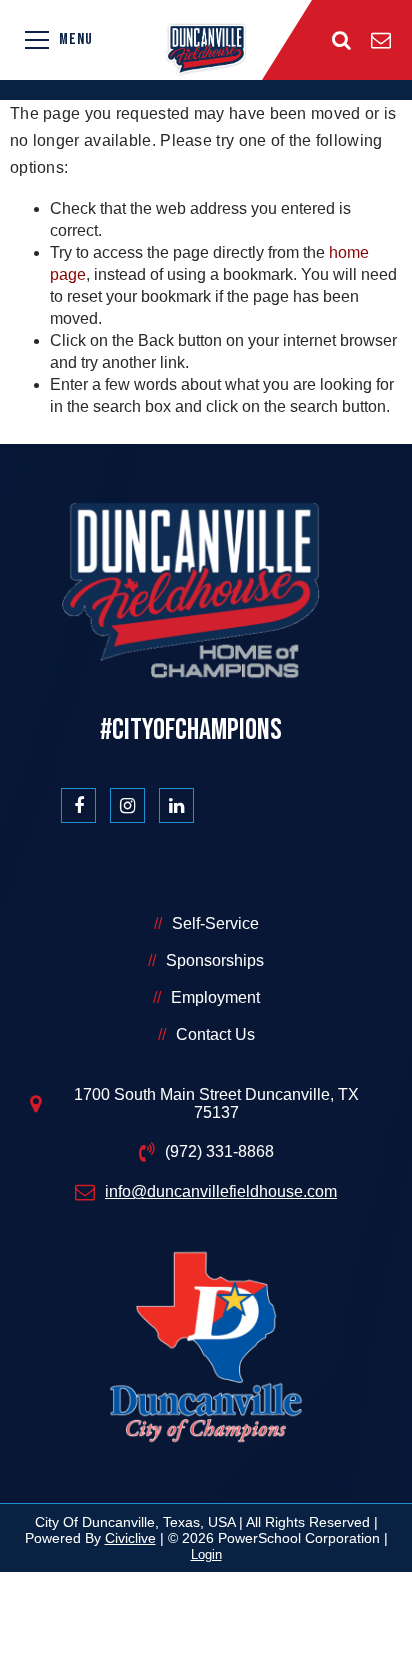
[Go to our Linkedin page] (176, 805)
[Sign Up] (381, 40)
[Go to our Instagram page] (127, 805)
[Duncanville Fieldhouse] (206, 49)
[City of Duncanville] (206, 1350)
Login (206, 1554)
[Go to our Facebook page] (78, 805)
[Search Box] (341, 40)
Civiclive (130, 1538)
